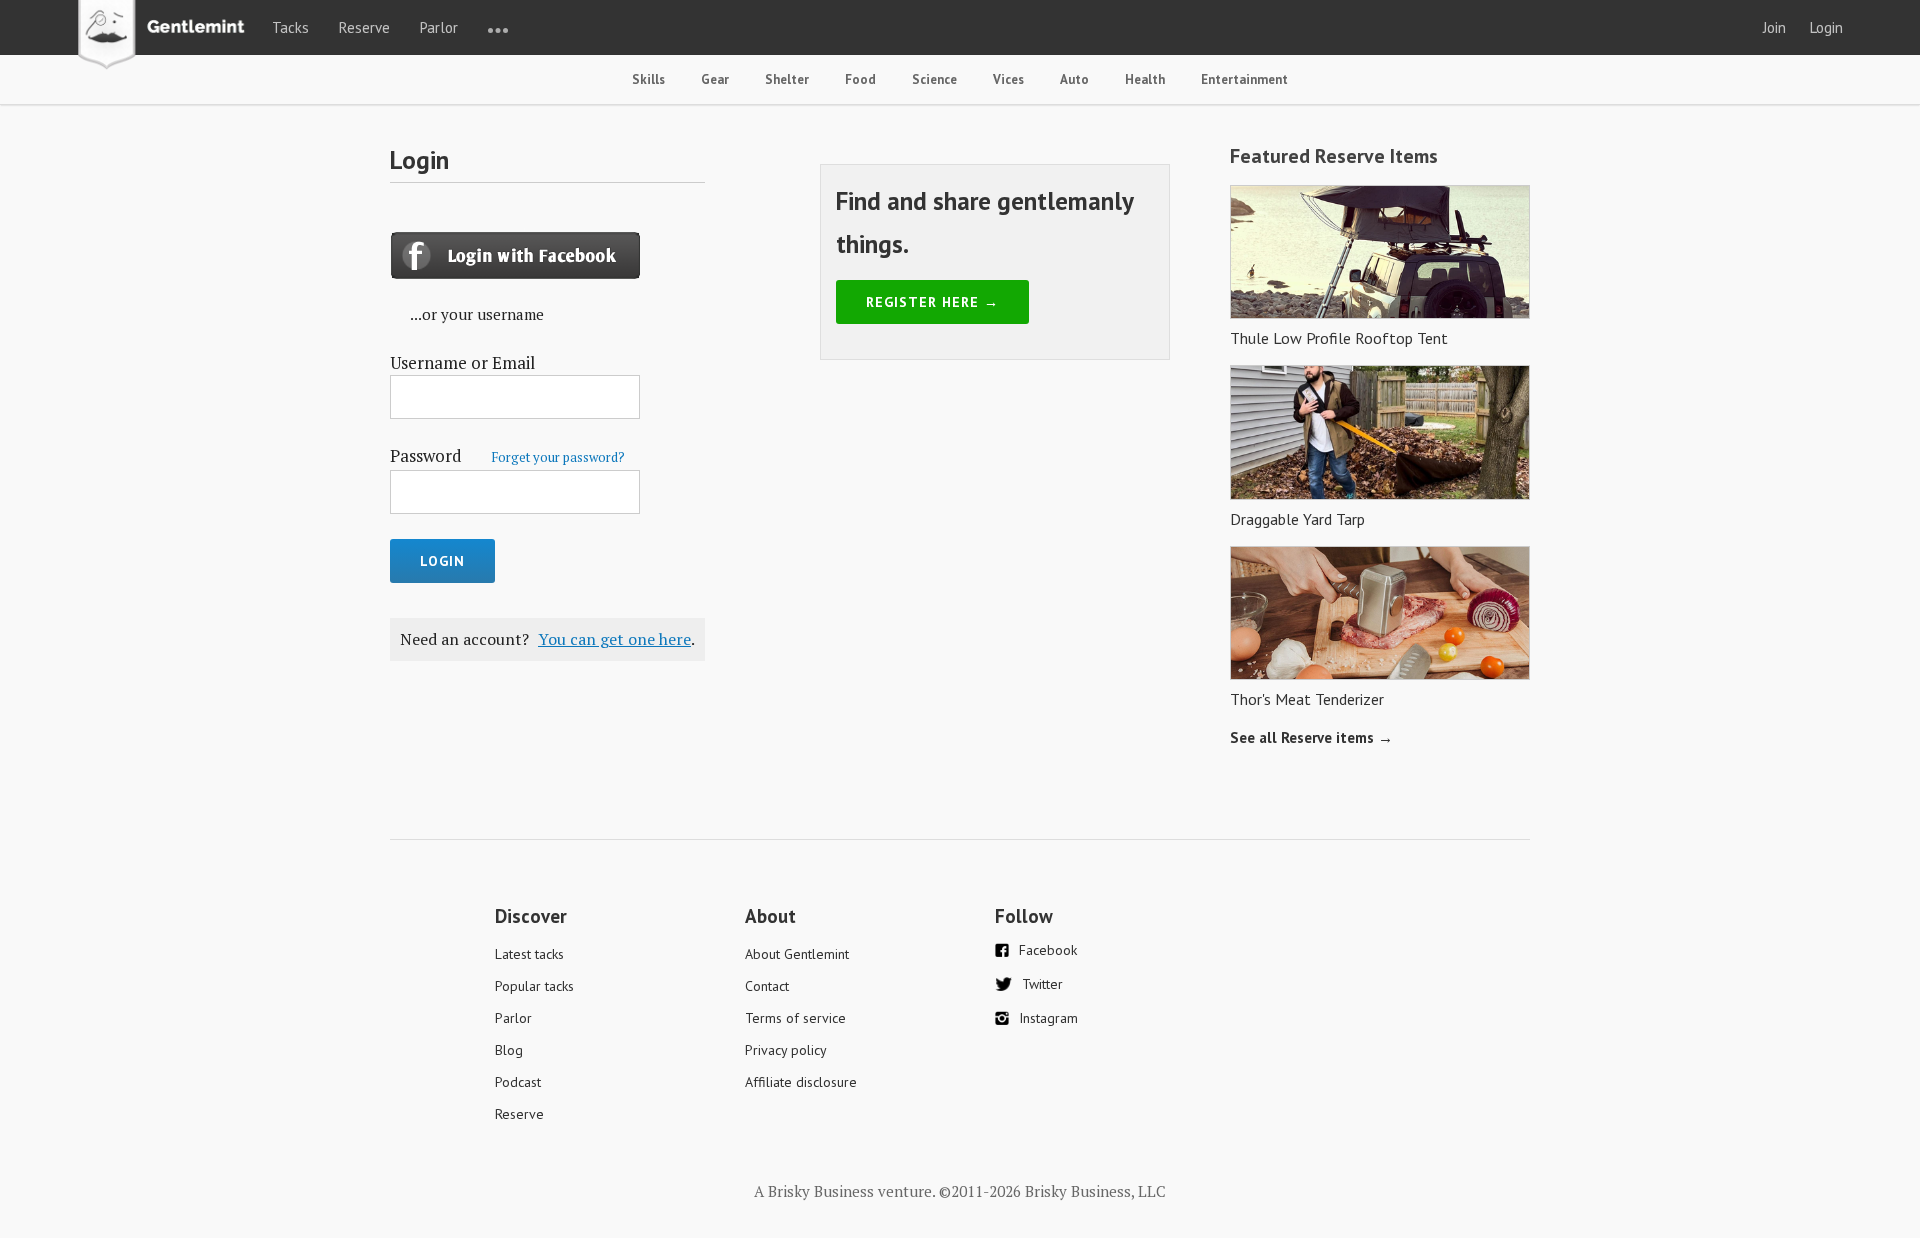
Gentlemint (166, 36)
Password (507, 455)
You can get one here (614, 639)
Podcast (518, 1082)
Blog (509, 1050)
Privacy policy (786, 1050)
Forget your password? (558, 457)
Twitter (1042, 984)
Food (860, 79)
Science (934, 79)
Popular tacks (534, 986)
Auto (1074, 79)
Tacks (290, 27)
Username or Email (462, 362)
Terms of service (795, 1018)
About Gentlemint (797, 954)
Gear (715, 79)
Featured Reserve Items (1334, 156)
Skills (648, 79)
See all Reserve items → (1311, 737)
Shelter (787, 79)
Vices (1008, 79)
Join (1774, 27)
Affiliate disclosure (801, 1082)
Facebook (1048, 950)
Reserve (364, 27)
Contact (767, 986)
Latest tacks (529, 954)
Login (1826, 27)
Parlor (439, 27)
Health (1145, 79)
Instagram (1048, 1018)
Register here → (932, 302)
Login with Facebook (518, 255)
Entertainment (1244, 79)
